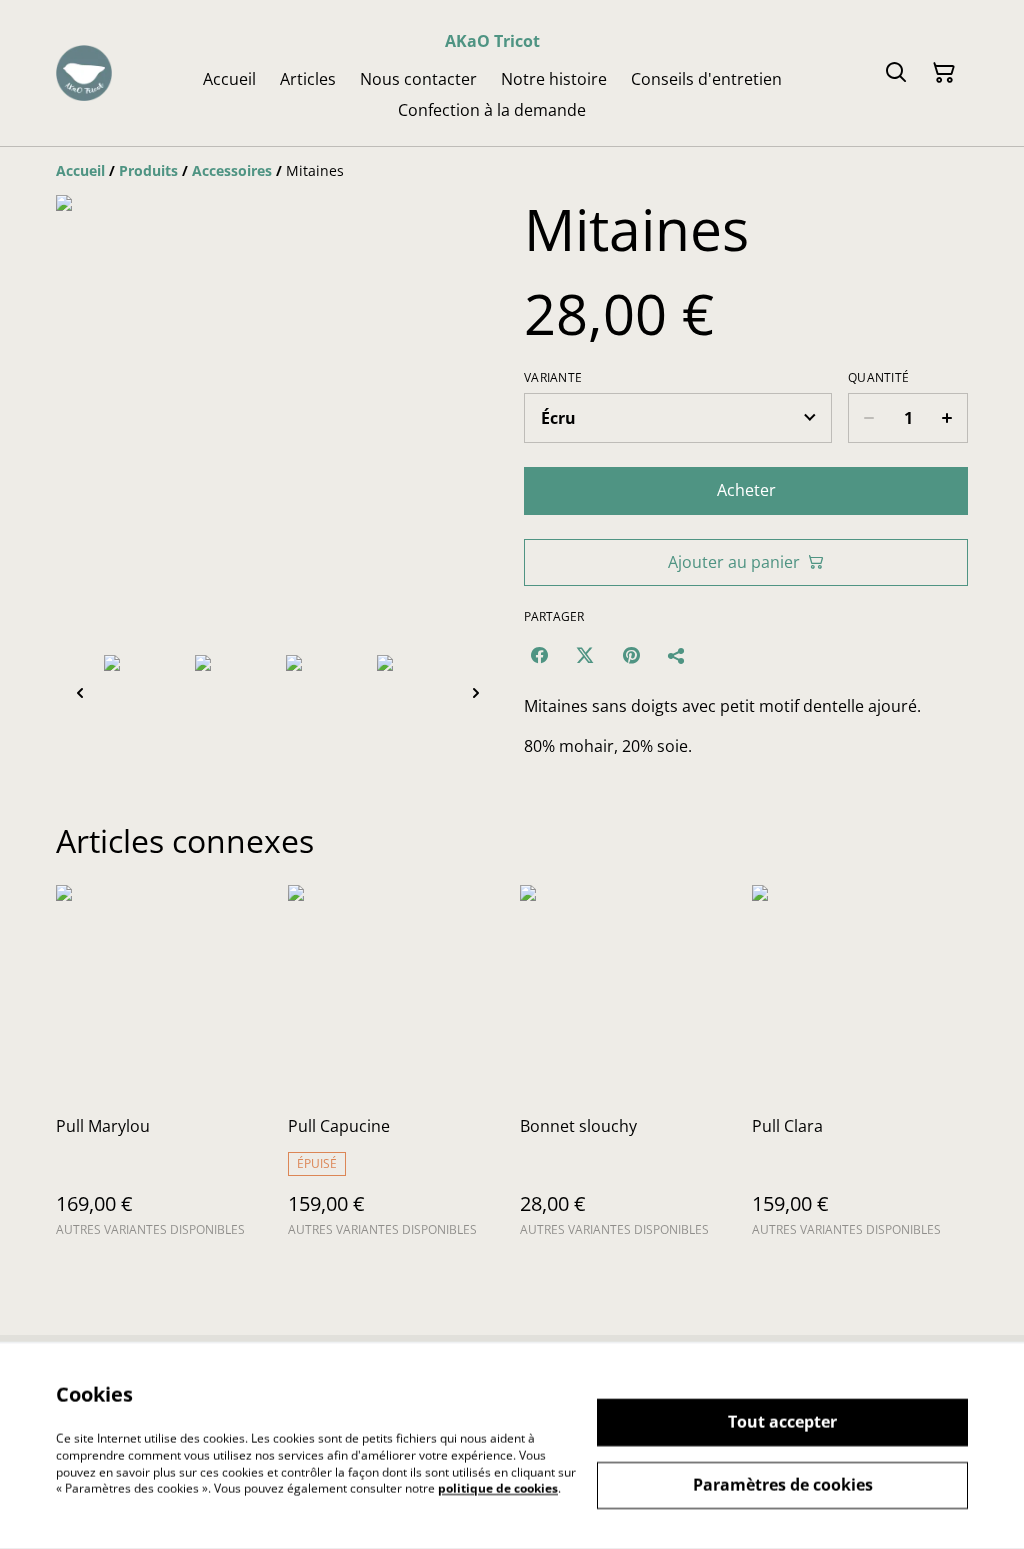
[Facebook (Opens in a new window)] (539, 655)
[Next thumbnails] (476, 692)
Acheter (746, 490)
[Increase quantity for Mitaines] (947, 418)
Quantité (878, 378)
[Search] (896, 73)
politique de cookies (498, 1488)
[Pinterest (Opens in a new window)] (631, 655)
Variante (553, 378)
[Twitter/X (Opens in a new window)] (585, 655)
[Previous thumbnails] (80, 692)
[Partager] (677, 655)
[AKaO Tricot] (84, 73)
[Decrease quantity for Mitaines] (868, 418)
